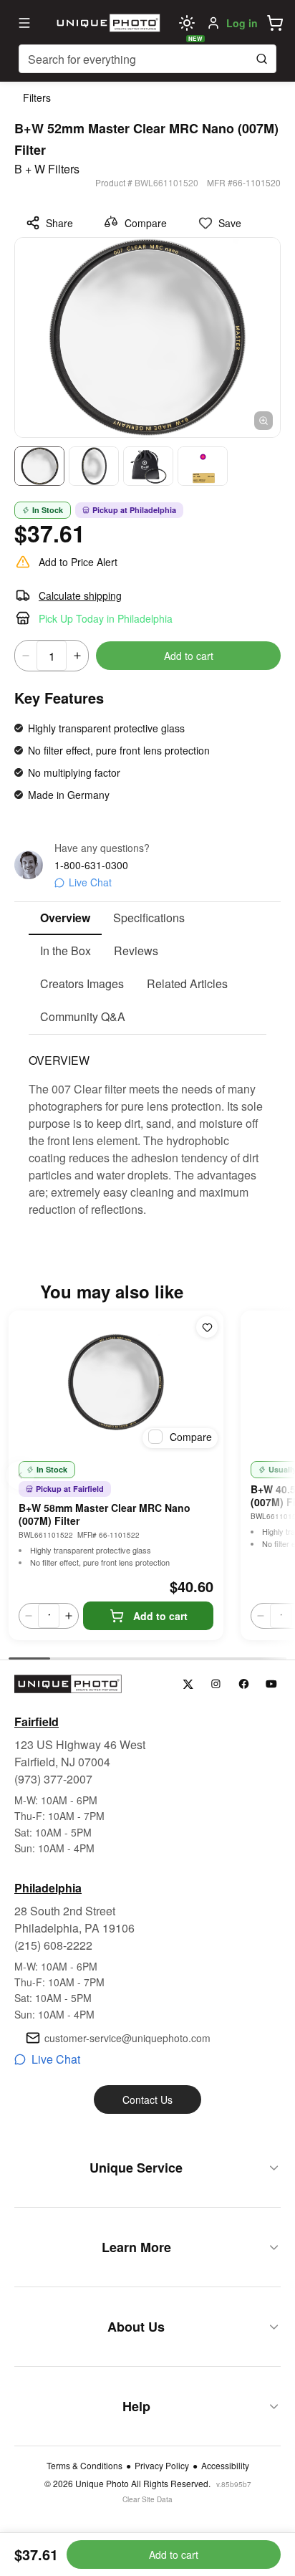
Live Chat (90, 882)
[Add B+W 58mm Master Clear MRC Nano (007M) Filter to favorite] (207, 1327)
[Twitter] (188, 1684)
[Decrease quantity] (26, 656)
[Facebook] (244, 1684)
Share (59, 223)
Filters (37, 97)
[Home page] (107, 23)
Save (230, 223)
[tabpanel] (147, 1126)
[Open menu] (24, 23)
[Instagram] (216, 1684)
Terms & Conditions (84, 2466)
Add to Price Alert (78, 562)
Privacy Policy (162, 2466)
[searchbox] (147, 59)
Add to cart (189, 656)
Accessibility (225, 2466)
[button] (275, 23)
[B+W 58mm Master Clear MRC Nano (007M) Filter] (116, 1382)
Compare (146, 223)
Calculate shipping (80, 595)
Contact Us (147, 2099)
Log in (242, 23)
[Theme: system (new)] (187, 23)
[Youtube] (272, 1684)
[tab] (65, 919)
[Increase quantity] (77, 656)
